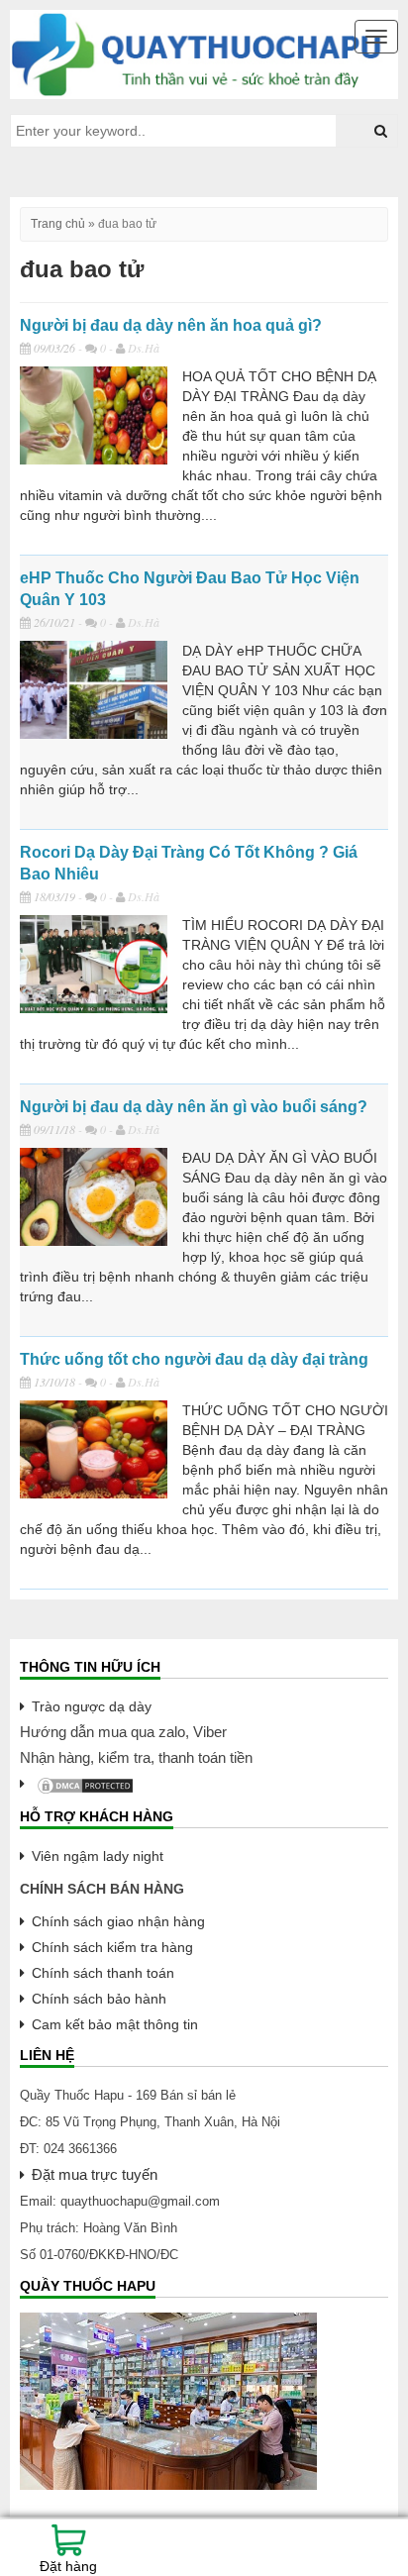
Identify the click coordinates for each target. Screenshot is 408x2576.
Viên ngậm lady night (98, 1856)
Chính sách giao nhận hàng (118, 1921)
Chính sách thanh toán (103, 1973)
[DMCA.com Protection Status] (77, 1784)
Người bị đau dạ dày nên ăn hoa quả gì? (171, 325)
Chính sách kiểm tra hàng (112, 1947)
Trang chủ (58, 224)
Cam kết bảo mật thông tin (115, 2024)
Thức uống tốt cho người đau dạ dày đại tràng (194, 1359)
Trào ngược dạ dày (92, 1706)
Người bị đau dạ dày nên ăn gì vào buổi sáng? (194, 1107)
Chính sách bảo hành (99, 1999)
